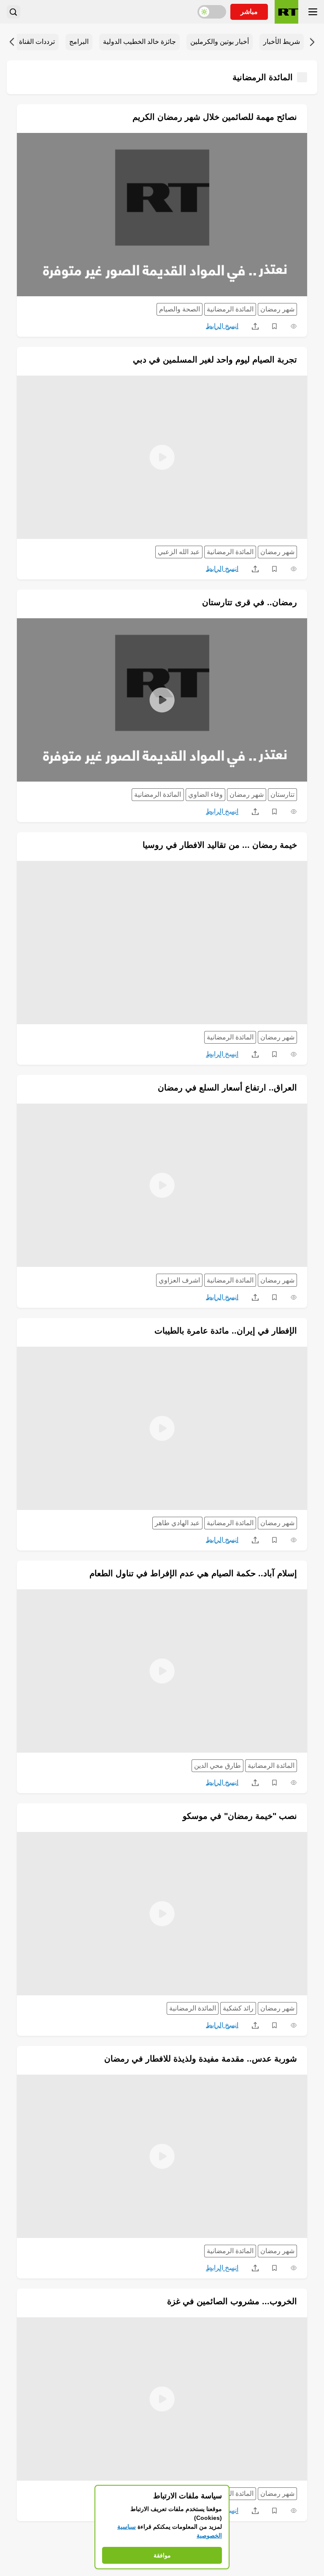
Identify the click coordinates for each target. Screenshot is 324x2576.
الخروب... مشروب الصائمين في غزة (232, 2301)
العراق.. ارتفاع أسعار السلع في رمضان (227, 1088)
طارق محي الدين (217, 1766)
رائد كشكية (238, 2008)
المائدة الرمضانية (230, 309)
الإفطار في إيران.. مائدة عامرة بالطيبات (226, 1331)
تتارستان (282, 794)
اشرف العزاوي (179, 1280)
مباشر (249, 12)
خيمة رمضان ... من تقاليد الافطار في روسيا (220, 845)
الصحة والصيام (180, 309)
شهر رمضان (277, 309)
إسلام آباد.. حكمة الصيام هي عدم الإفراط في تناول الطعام (193, 1573)
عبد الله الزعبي (179, 552)
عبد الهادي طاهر (177, 1523)
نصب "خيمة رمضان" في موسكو (240, 1816)
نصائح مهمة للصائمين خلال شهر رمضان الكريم (215, 117)
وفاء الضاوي (205, 794)
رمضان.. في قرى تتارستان (250, 602)
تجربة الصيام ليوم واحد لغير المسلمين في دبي (215, 360)
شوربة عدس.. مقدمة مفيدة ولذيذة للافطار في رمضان (201, 2059)
